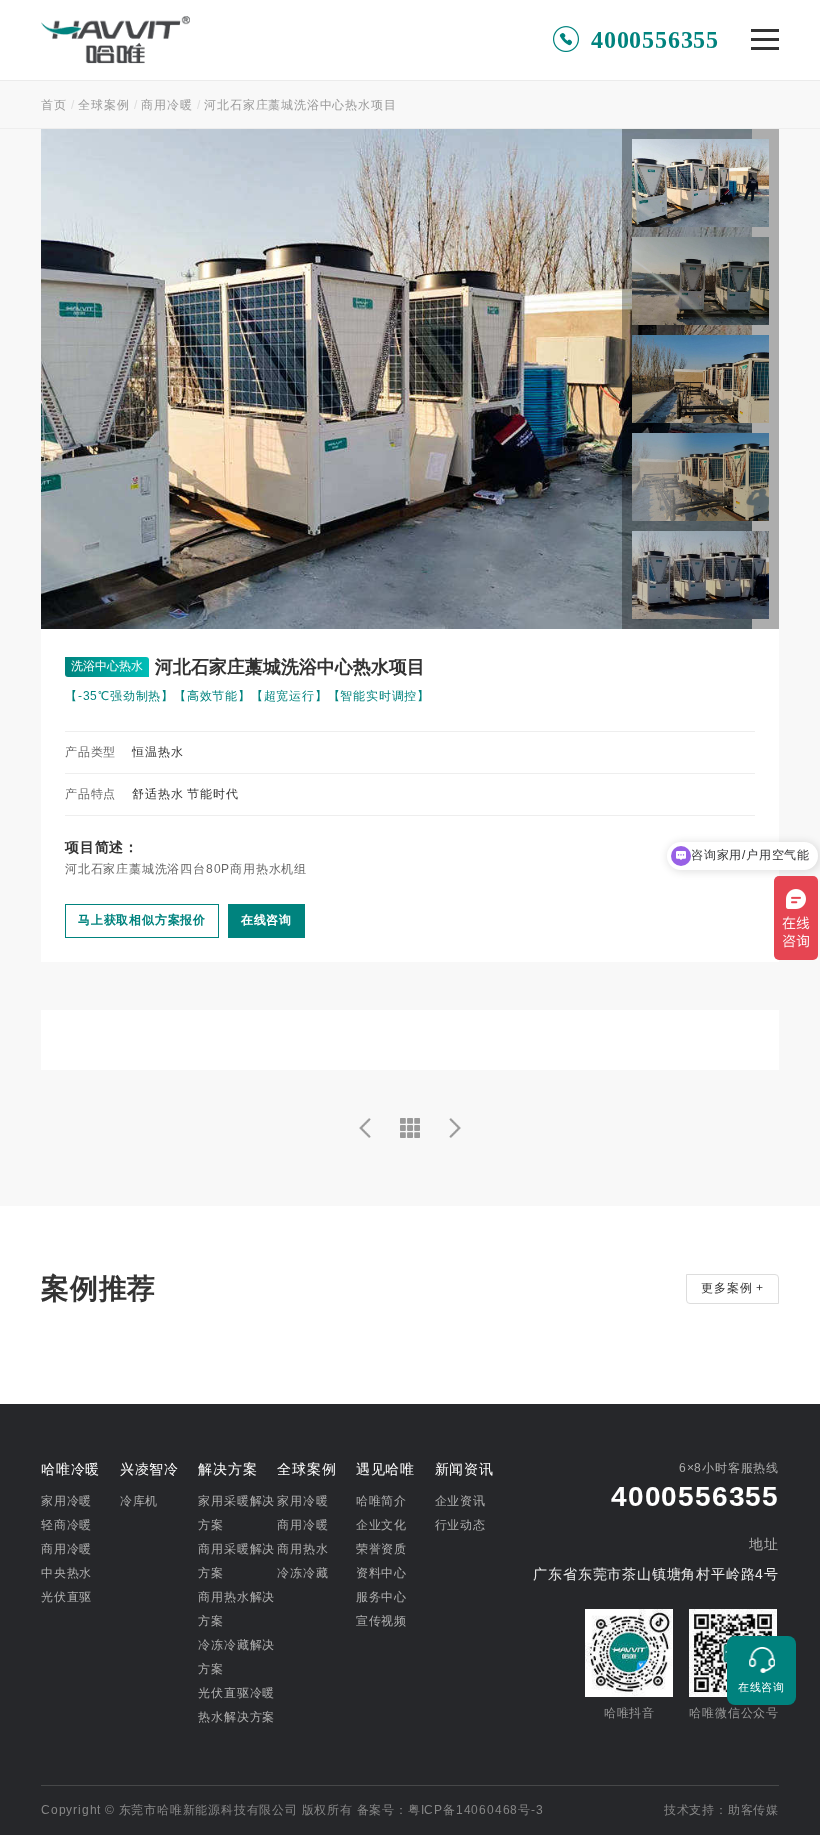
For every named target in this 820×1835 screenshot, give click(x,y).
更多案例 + (732, 1288)
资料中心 (381, 1573)
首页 (54, 105)
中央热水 (66, 1573)
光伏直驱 (66, 1597)
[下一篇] (455, 1128)
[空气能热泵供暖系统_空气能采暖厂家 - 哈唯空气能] (115, 34)
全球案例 (103, 105)
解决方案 (227, 1469)
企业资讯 (460, 1501)
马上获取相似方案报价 (142, 920)
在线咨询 (266, 920)
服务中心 (381, 1597)
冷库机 (139, 1501)
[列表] (410, 1128)
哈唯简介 (381, 1501)
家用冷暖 (66, 1501)
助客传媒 (753, 1810)
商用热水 (302, 1549)
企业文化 (381, 1525)
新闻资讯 (464, 1469)
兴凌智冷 (149, 1469)
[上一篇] (365, 1128)
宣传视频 (381, 1621)
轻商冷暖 (66, 1525)
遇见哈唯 (385, 1469)
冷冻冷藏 (302, 1573)
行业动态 (460, 1525)
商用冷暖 (166, 105)
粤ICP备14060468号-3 (476, 1810)
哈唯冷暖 (70, 1469)
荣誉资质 (381, 1549)
